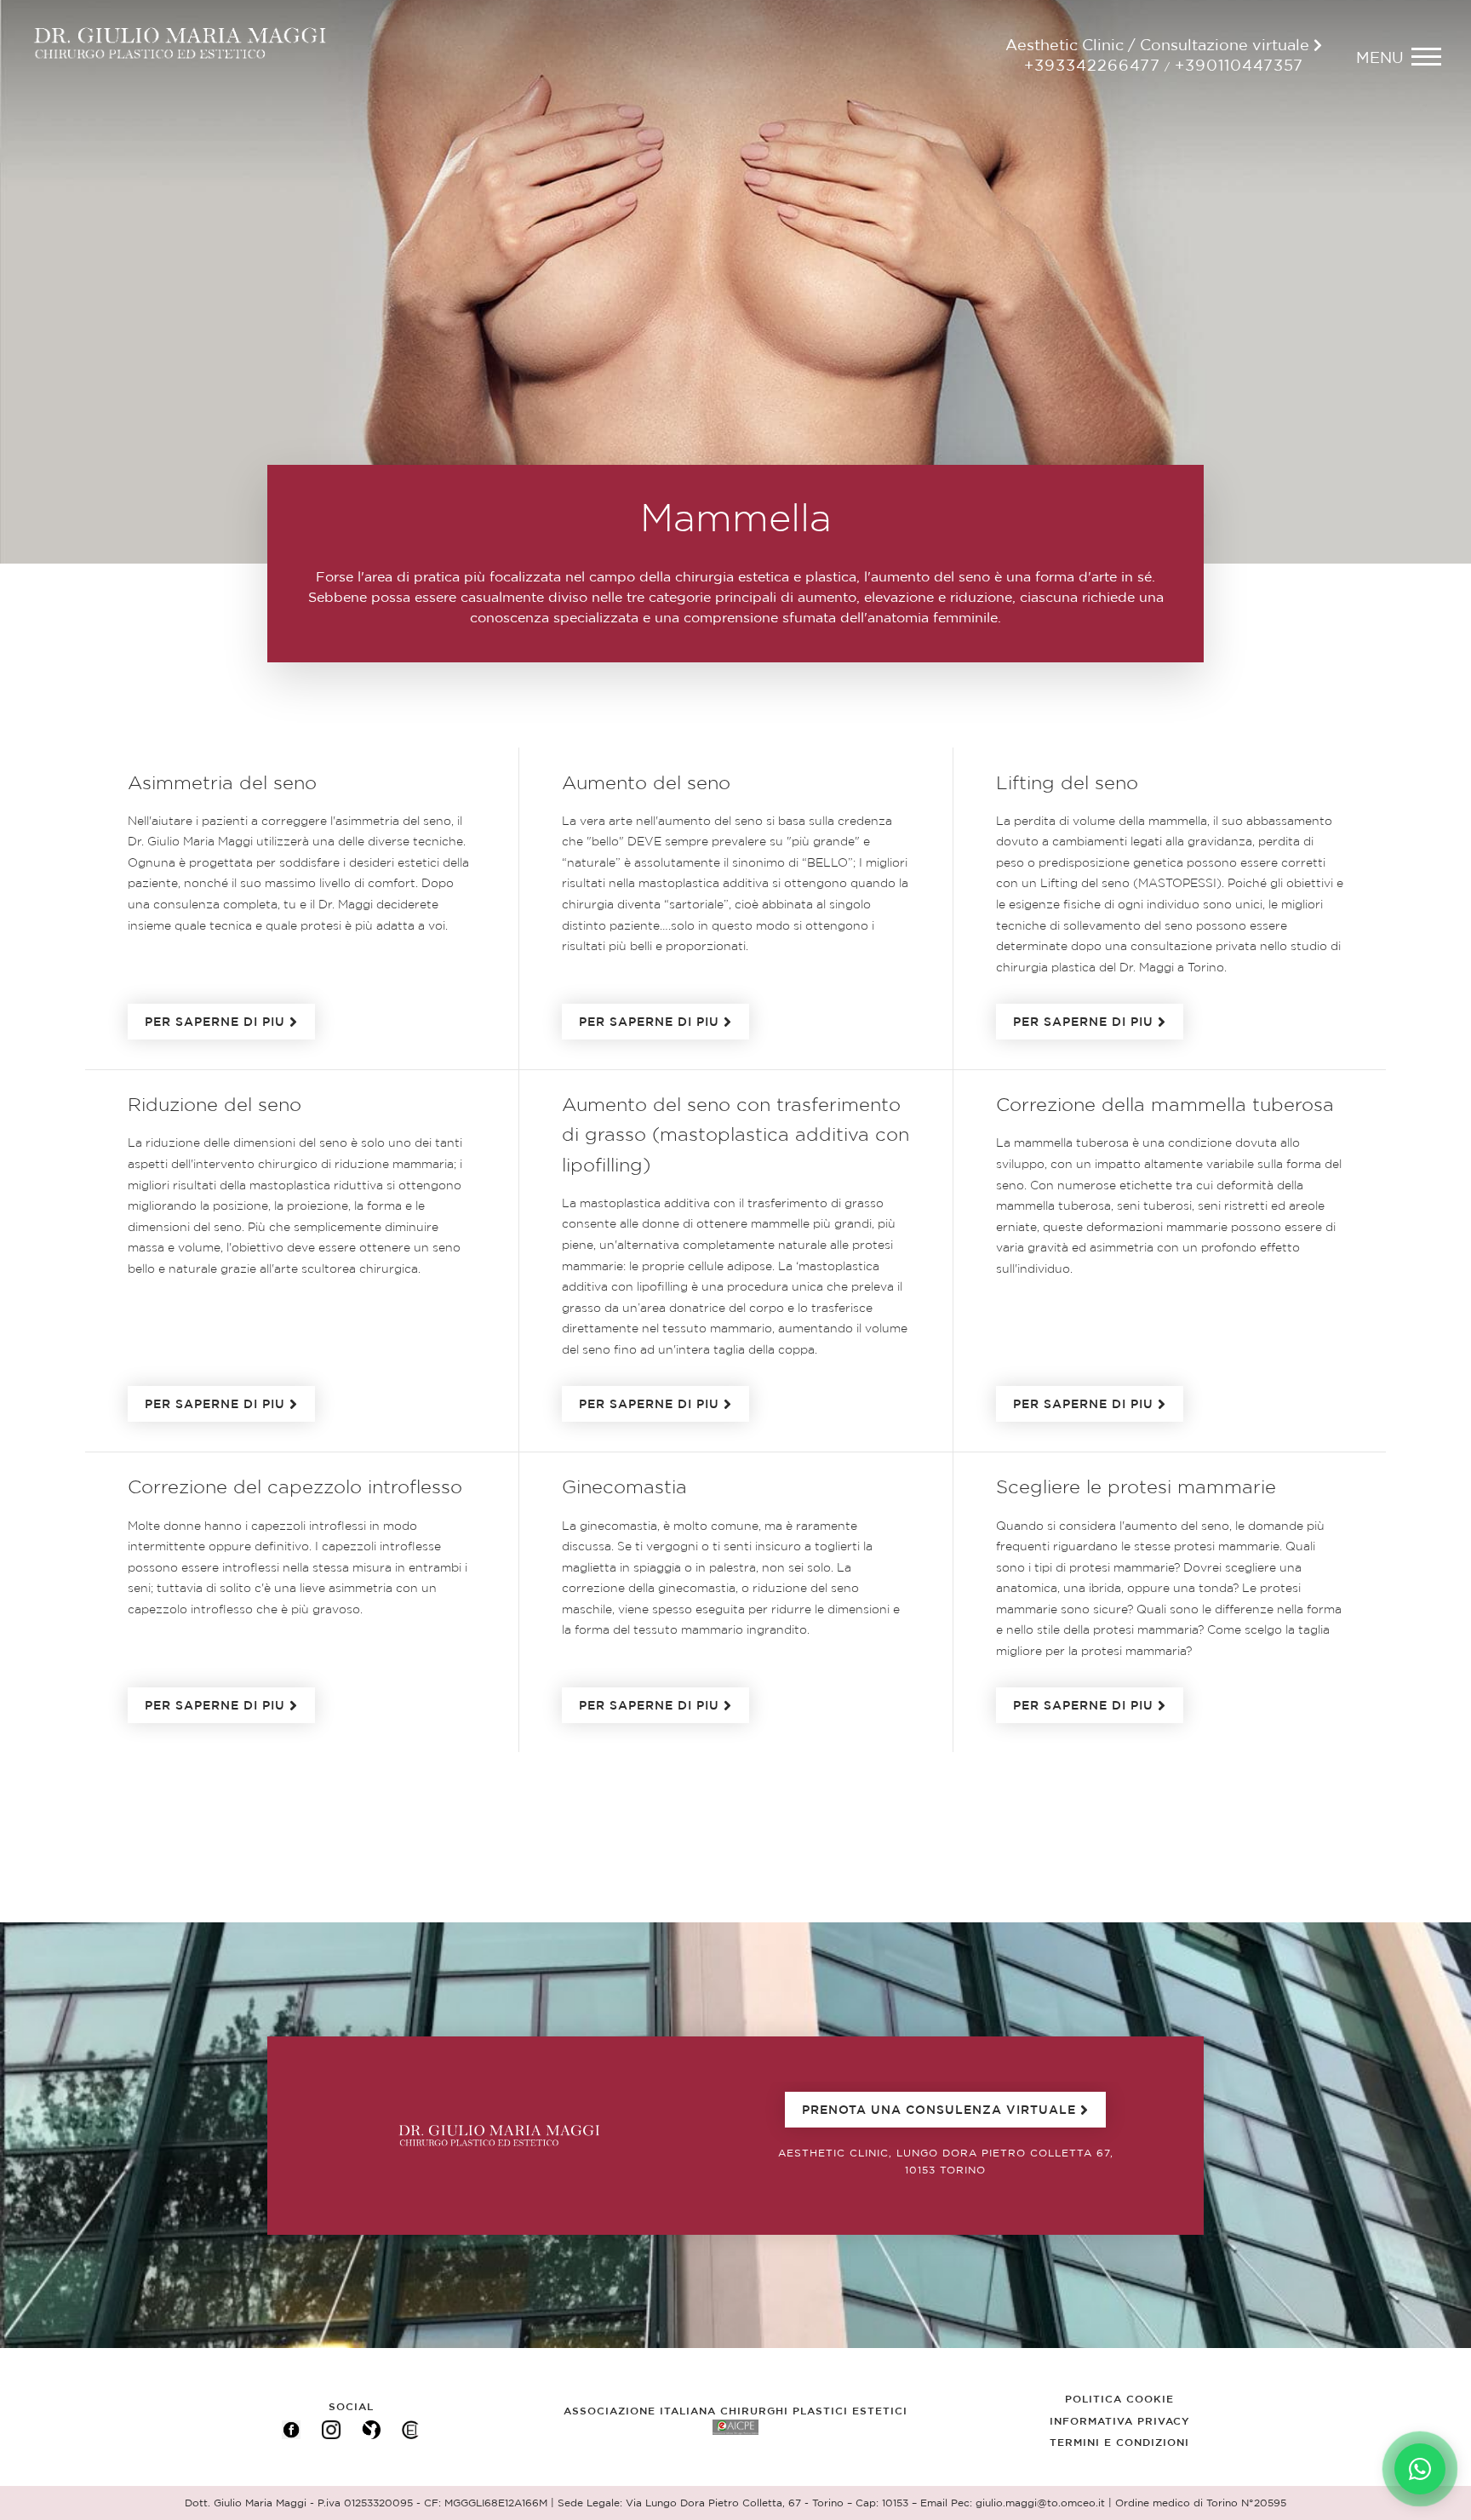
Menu (1380, 59)
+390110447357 (1239, 66)
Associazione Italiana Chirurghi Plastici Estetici (735, 2411)
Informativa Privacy (1120, 2421)
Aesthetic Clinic (1065, 46)
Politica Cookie (1119, 2399)
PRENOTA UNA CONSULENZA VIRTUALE (939, 2110)
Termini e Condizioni (1119, 2443)
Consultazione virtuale (1227, 46)
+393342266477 (1092, 66)
